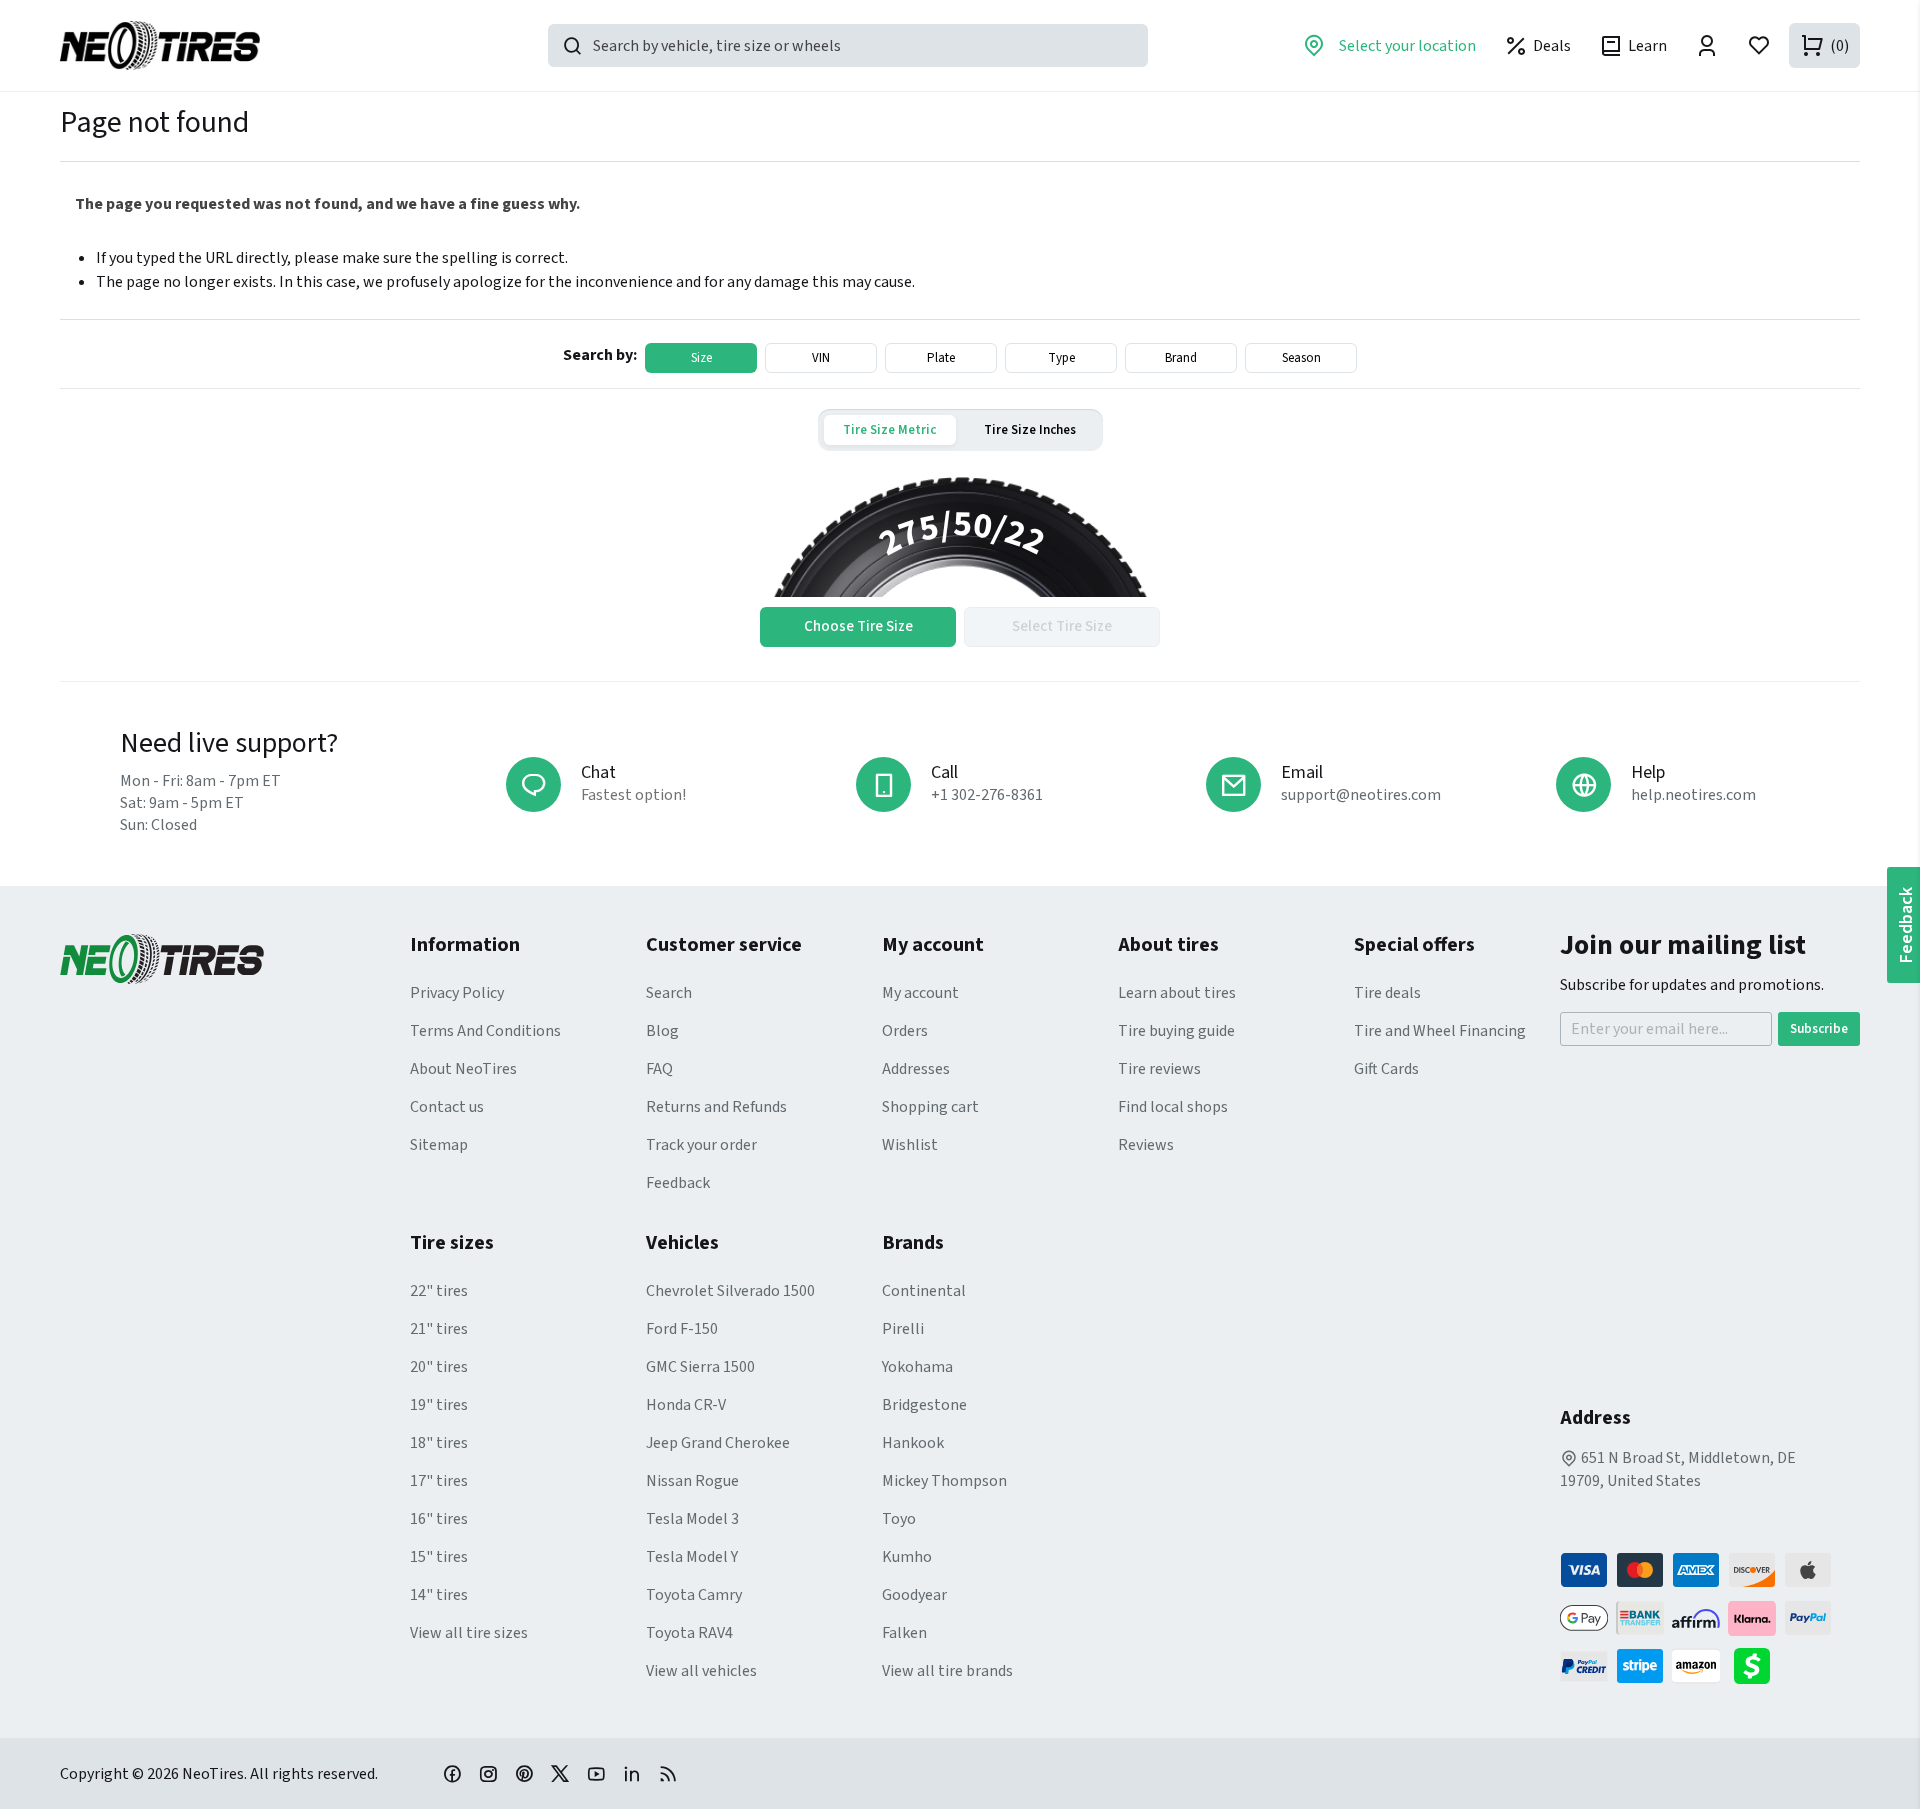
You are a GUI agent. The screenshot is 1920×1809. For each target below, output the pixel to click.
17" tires (439, 1481)
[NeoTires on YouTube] (596, 1773)
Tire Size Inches (1030, 430)
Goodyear (914, 1595)
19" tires (439, 1405)
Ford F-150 (682, 1329)
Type (1061, 358)
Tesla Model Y (692, 1557)
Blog (662, 1031)
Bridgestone (924, 1405)
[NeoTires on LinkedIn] (632, 1773)
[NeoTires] (235, 959)
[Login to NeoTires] (1707, 45)
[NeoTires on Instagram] (488, 1773)
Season (1301, 358)
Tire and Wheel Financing (1440, 1031)
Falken (904, 1633)
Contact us (447, 1107)
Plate (941, 358)
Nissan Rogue (692, 1481)
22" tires (439, 1291)
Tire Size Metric (889, 430)
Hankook (913, 1443)
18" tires (439, 1443)
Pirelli (903, 1329)
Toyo (899, 1519)
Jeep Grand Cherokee (718, 1443)
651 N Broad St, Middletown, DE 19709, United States (1678, 1469)
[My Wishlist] (1759, 45)
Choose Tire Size (858, 626)
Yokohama (917, 1367)
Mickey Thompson (944, 1481)
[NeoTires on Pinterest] (524, 1773)
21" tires (439, 1329)
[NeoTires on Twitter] (560, 1773)
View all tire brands (947, 1671)
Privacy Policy (457, 993)
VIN (821, 358)
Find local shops (1173, 1107)
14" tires (439, 1595)
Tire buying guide (1176, 1031)
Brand (1181, 358)
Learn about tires (1177, 993)
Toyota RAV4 (689, 1633)
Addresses (916, 1069)
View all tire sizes (469, 1633)
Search (669, 993)
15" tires (439, 1557)
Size (701, 358)
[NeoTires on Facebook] (452, 1773)
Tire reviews (1159, 1069)
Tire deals (1387, 993)
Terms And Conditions (485, 1031)
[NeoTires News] (668, 1773)
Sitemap (439, 1145)
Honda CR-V (686, 1405)
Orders (905, 1031)
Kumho (907, 1557)
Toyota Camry (694, 1595)
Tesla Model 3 (692, 1519)
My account (920, 993)
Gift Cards (1386, 1069)
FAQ (659, 1069)
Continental (924, 1291)
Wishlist (910, 1145)
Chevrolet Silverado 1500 (730, 1291)
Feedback (678, 1183)
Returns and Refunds (716, 1107)
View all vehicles (701, 1671)
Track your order (701, 1145)
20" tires (439, 1367)
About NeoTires (463, 1069)
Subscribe (1819, 1029)
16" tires (439, 1519)
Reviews (1146, 1145)
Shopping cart (930, 1107)
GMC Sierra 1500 (700, 1367)
